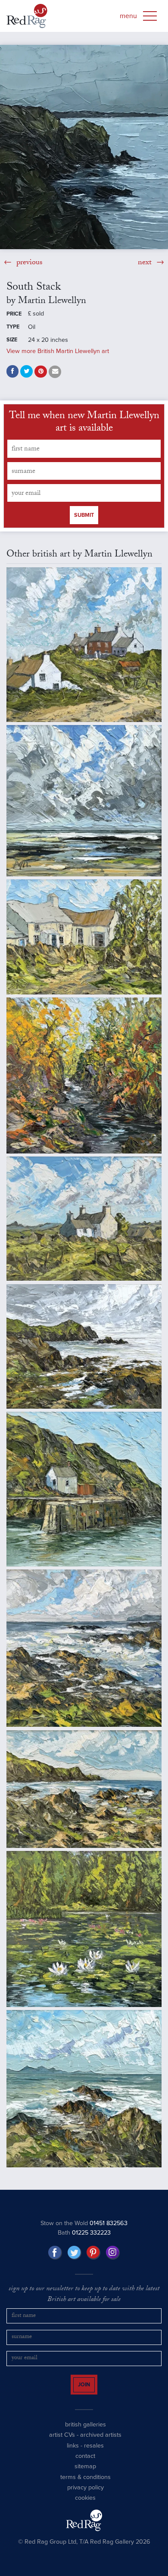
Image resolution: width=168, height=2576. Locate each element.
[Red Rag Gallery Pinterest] (93, 2253)
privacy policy (86, 2495)
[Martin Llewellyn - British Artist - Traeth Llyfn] (84, 1789)
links (73, 2453)
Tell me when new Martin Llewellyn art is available (84, 423)
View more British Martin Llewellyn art (58, 351)
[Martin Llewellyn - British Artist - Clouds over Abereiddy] (84, 645)
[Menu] (150, 16)
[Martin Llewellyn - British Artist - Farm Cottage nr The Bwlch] (84, 1219)
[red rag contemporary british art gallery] (27, 16)
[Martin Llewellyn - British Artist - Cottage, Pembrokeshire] (84, 937)
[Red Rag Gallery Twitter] (75, 2253)
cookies (85, 2506)
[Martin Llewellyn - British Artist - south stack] (84, 147)
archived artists (101, 2443)
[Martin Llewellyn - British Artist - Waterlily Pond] (84, 1929)
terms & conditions (86, 2484)
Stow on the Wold (84, 2223)
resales (94, 2453)
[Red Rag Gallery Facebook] (55, 2253)
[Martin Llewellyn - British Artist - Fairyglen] (84, 1075)
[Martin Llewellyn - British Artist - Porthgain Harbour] (84, 1489)
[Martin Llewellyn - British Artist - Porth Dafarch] (84, 1346)
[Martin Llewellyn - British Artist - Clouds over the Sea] (84, 801)
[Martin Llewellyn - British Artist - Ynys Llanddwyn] (84, 2089)
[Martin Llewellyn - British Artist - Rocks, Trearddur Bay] (84, 1648)
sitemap (85, 2474)
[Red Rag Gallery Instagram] (113, 2253)
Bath (84, 2233)
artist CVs (62, 2443)
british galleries (86, 2432)
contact (85, 2464)
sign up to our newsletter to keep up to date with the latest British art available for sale (84, 2295)
